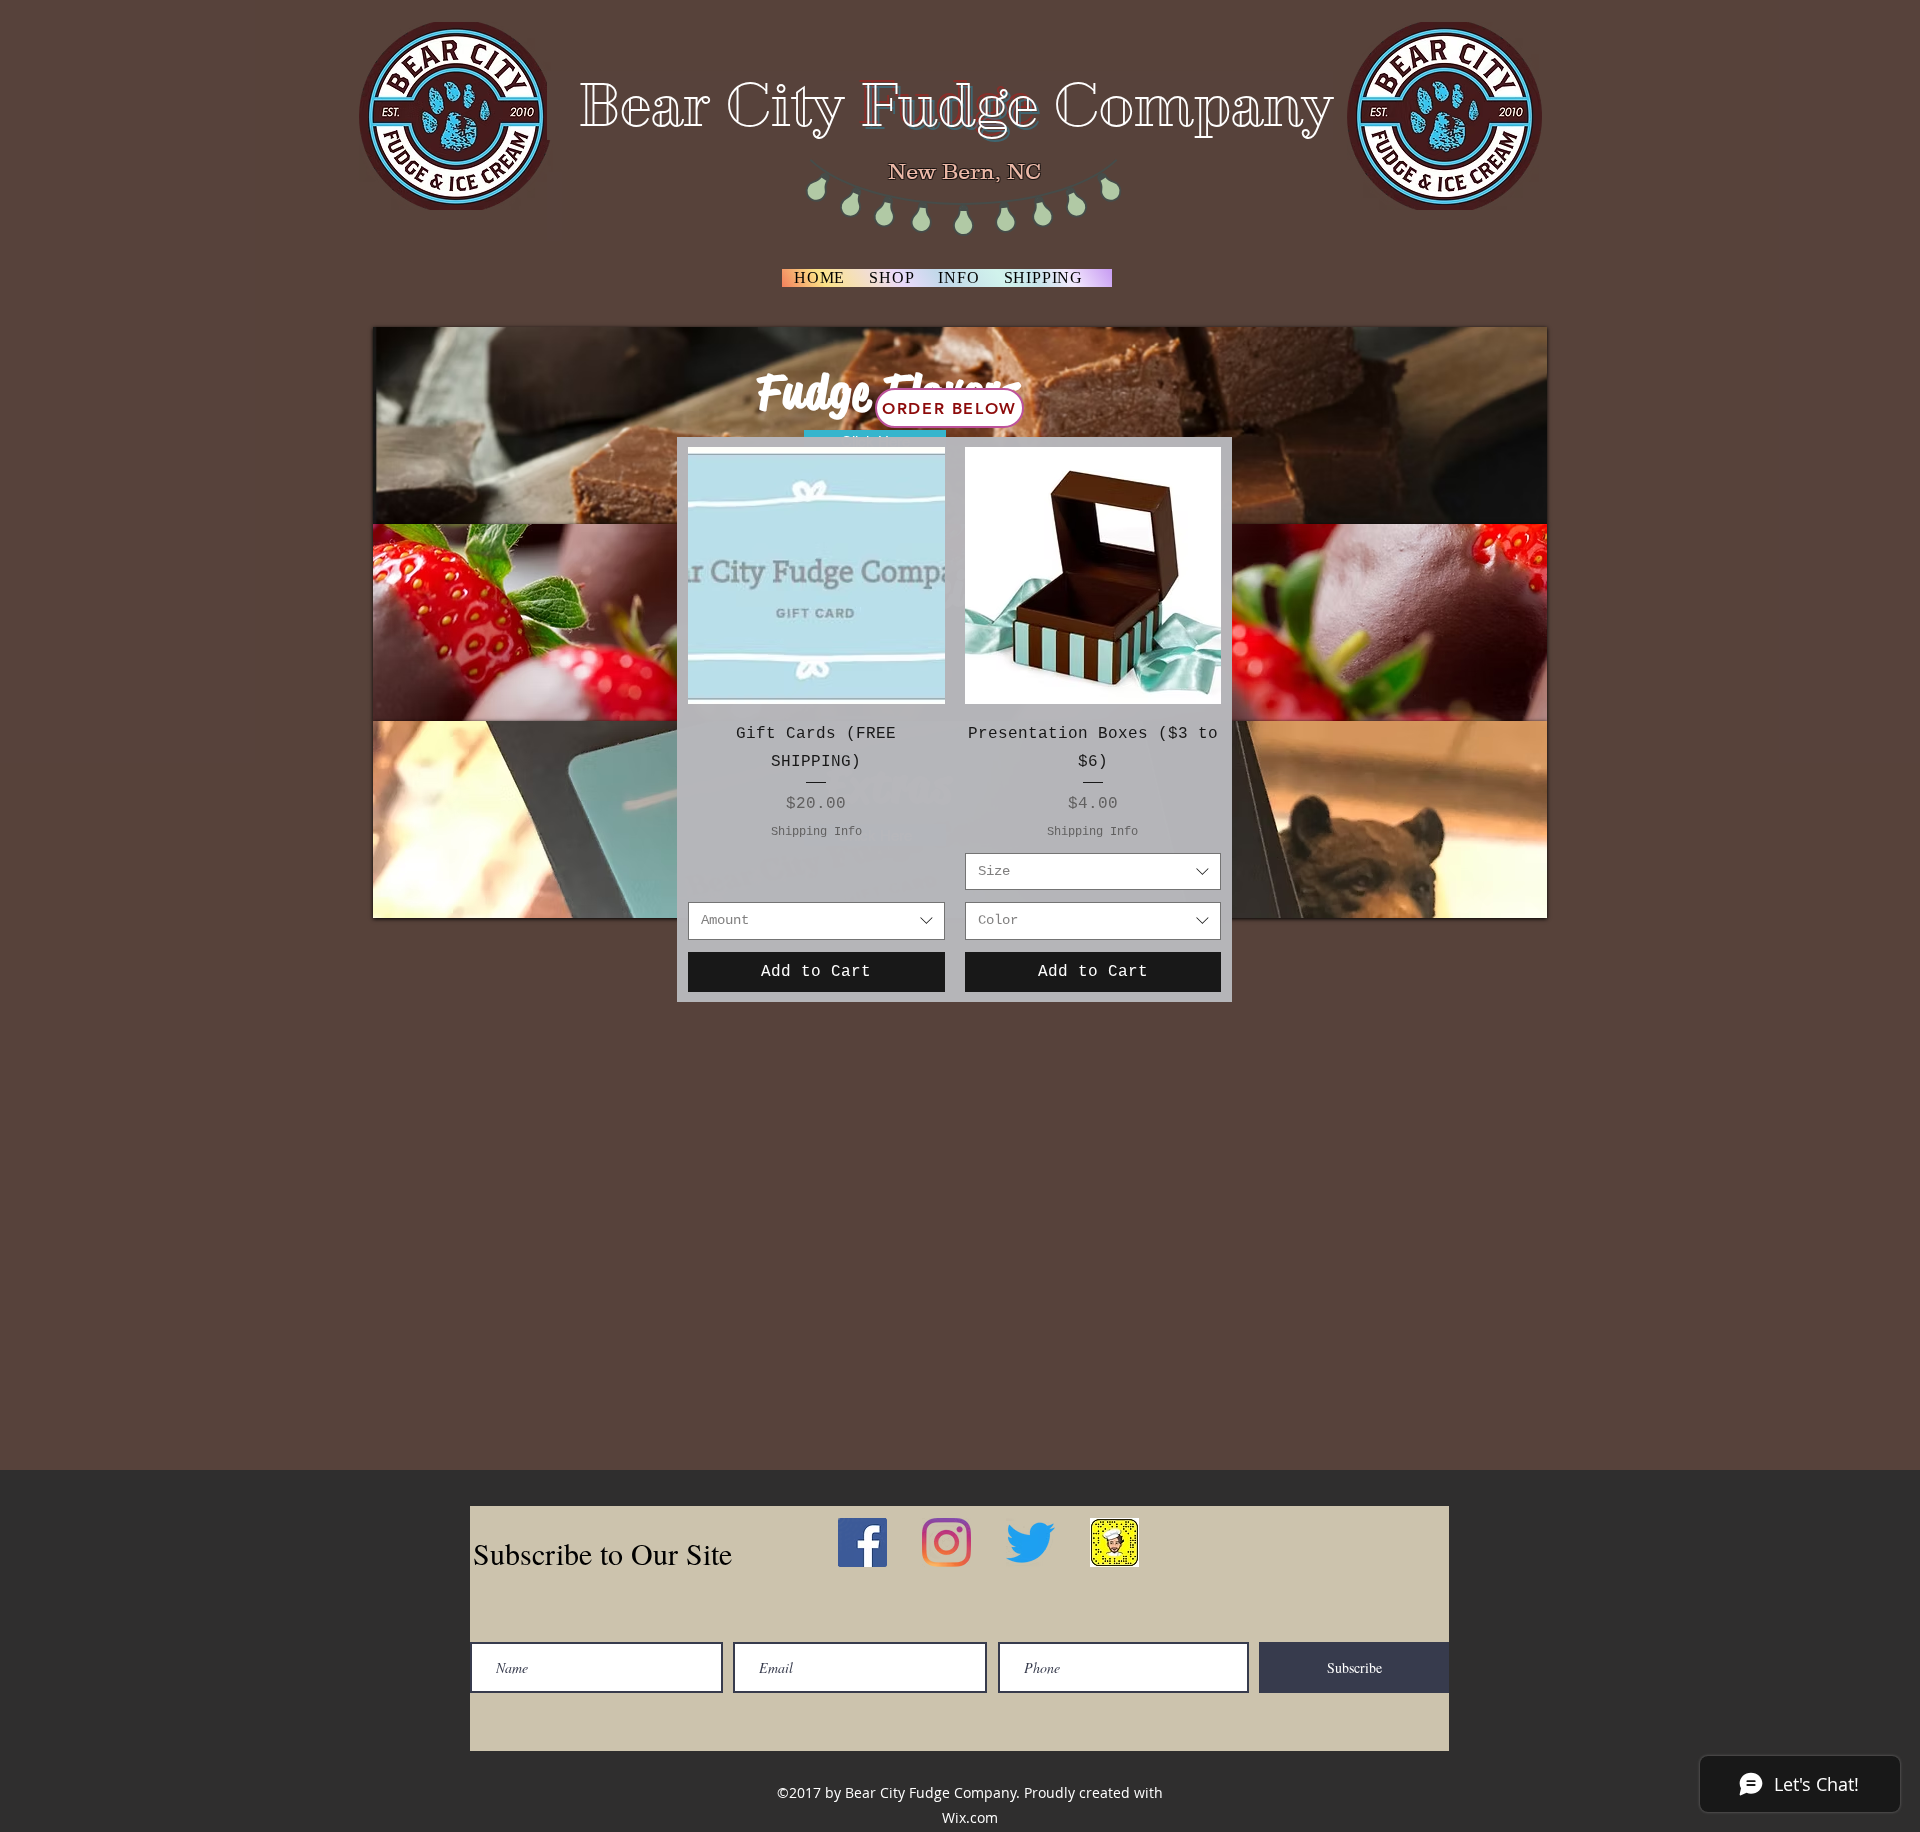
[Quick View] (816, 575)
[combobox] (816, 921)
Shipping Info (816, 832)
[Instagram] (946, 1542)
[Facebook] (862, 1542)
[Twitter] (1030, 1542)
